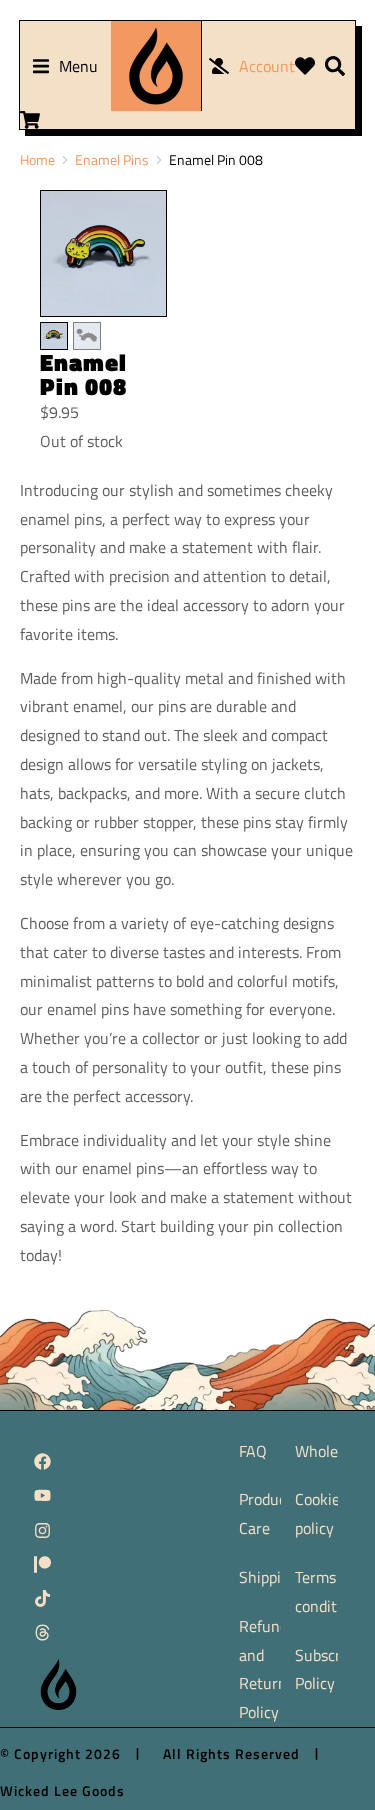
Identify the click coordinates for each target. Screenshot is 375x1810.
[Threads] (43, 1633)
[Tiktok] (43, 1599)
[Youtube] (43, 1496)
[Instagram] (43, 1530)
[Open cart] (30, 120)
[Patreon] (43, 1564)
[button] (65, 66)
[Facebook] (43, 1461)
